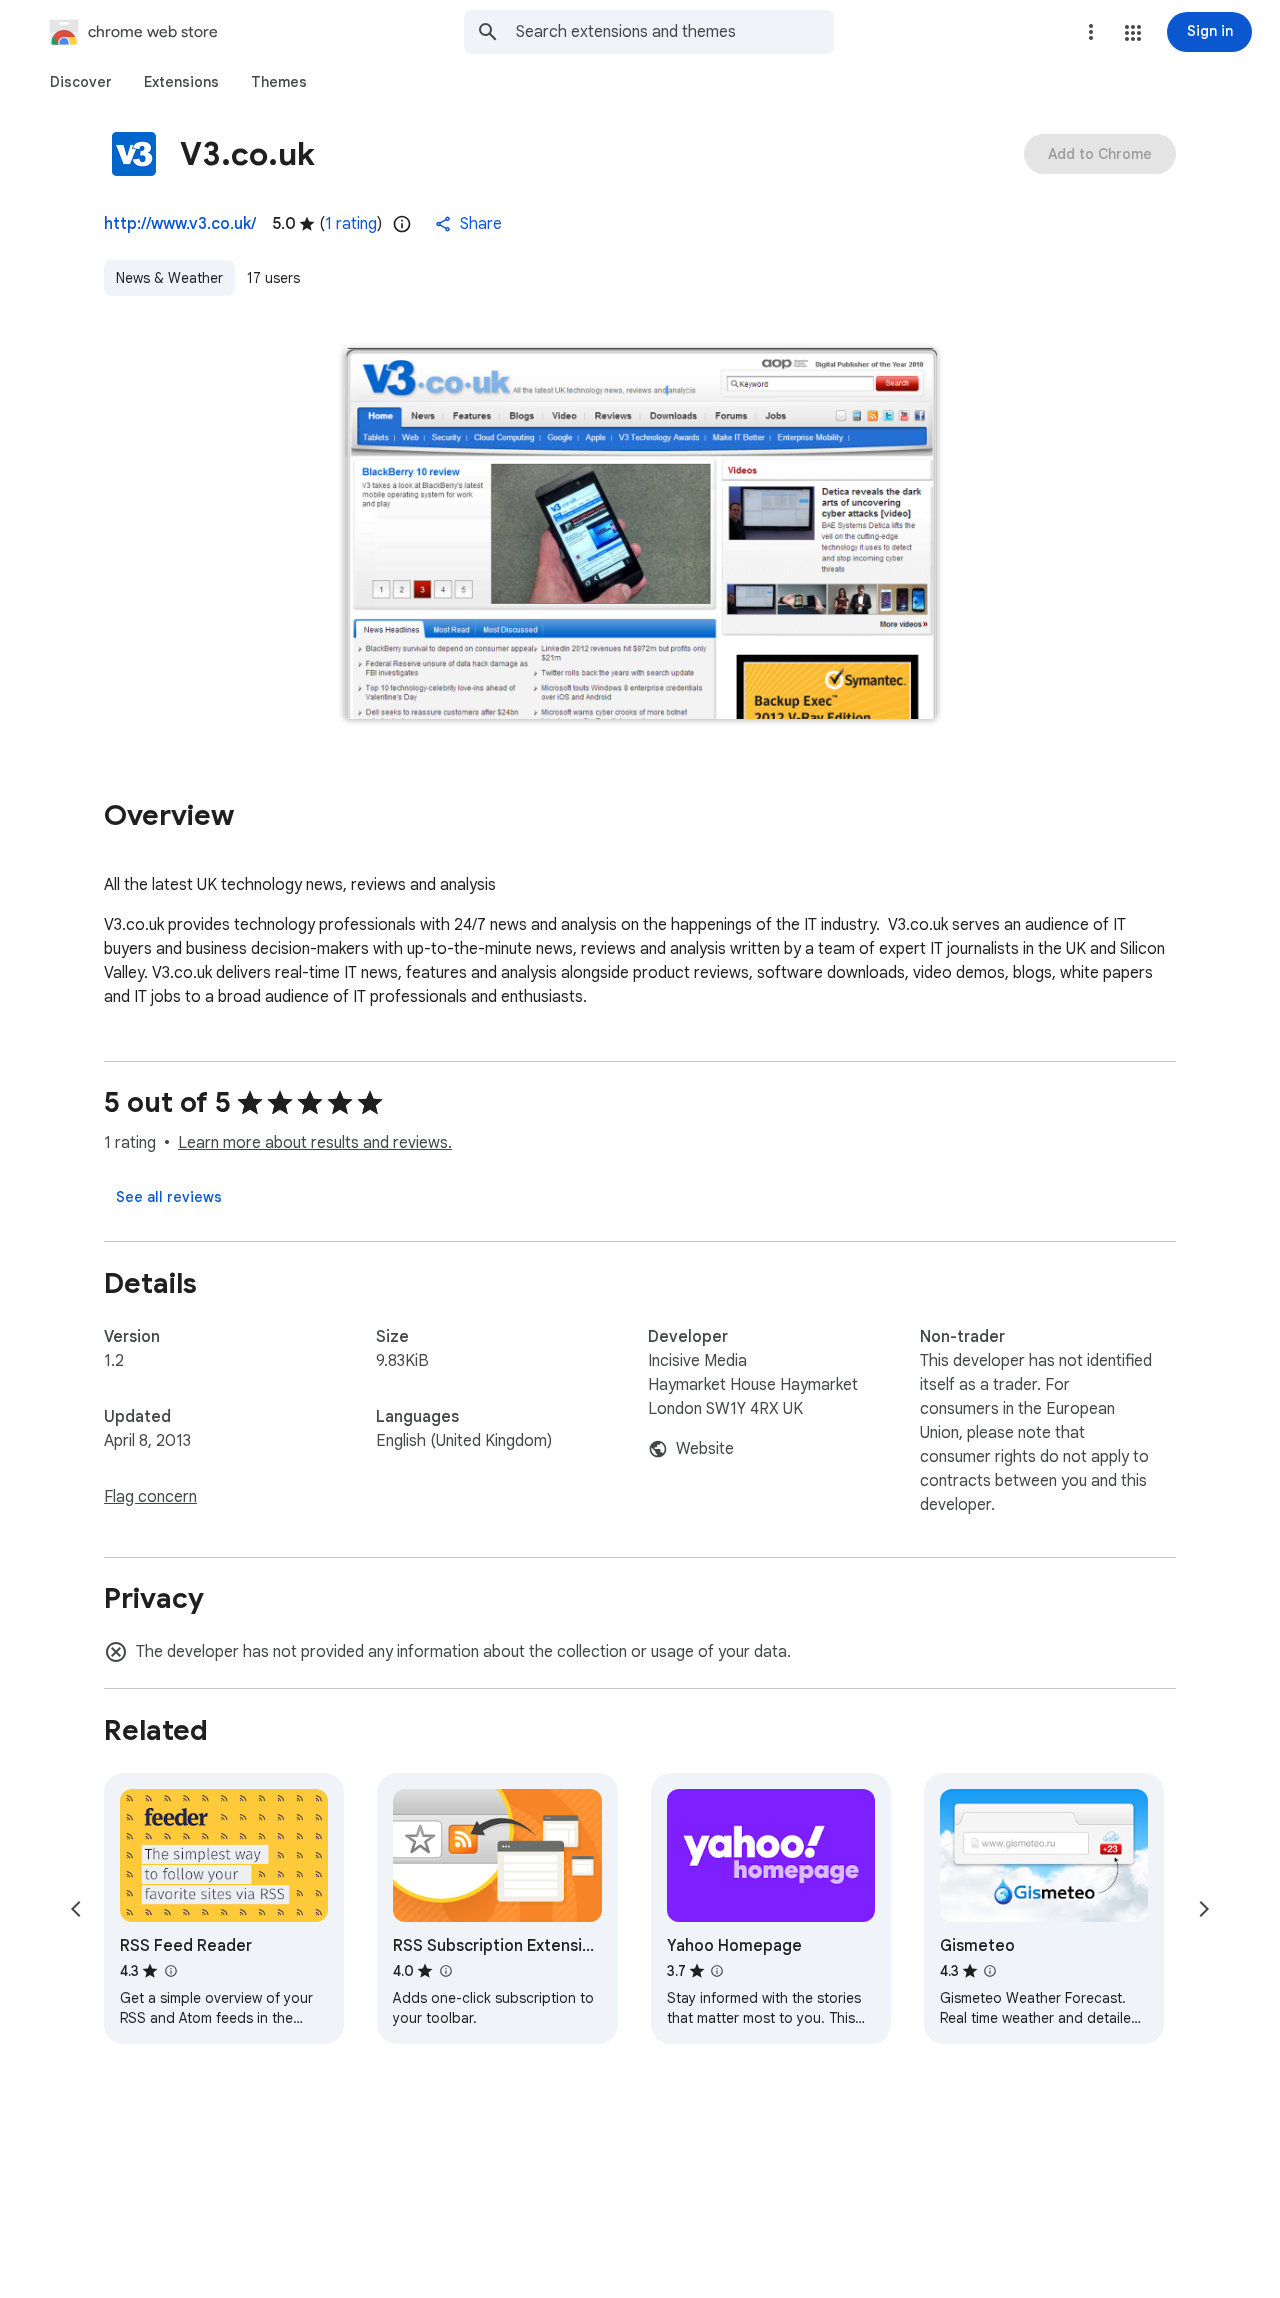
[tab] (81, 82)
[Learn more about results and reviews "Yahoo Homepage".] (717, 1971)
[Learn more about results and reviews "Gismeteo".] (990, 1971)
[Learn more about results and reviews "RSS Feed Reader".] (170, 1971)
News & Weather (169, 278)
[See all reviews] (169, 1197)
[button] (1133, 33)
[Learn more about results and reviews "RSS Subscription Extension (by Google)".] (445, 1971)
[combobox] (675, 32)
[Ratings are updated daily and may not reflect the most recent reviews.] (402, 224)
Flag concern (150, 1497)
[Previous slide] (76, 1909)
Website (705, 1449)
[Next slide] (1204, 1909)
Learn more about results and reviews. (315, 1143)
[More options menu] (1091, 32)
